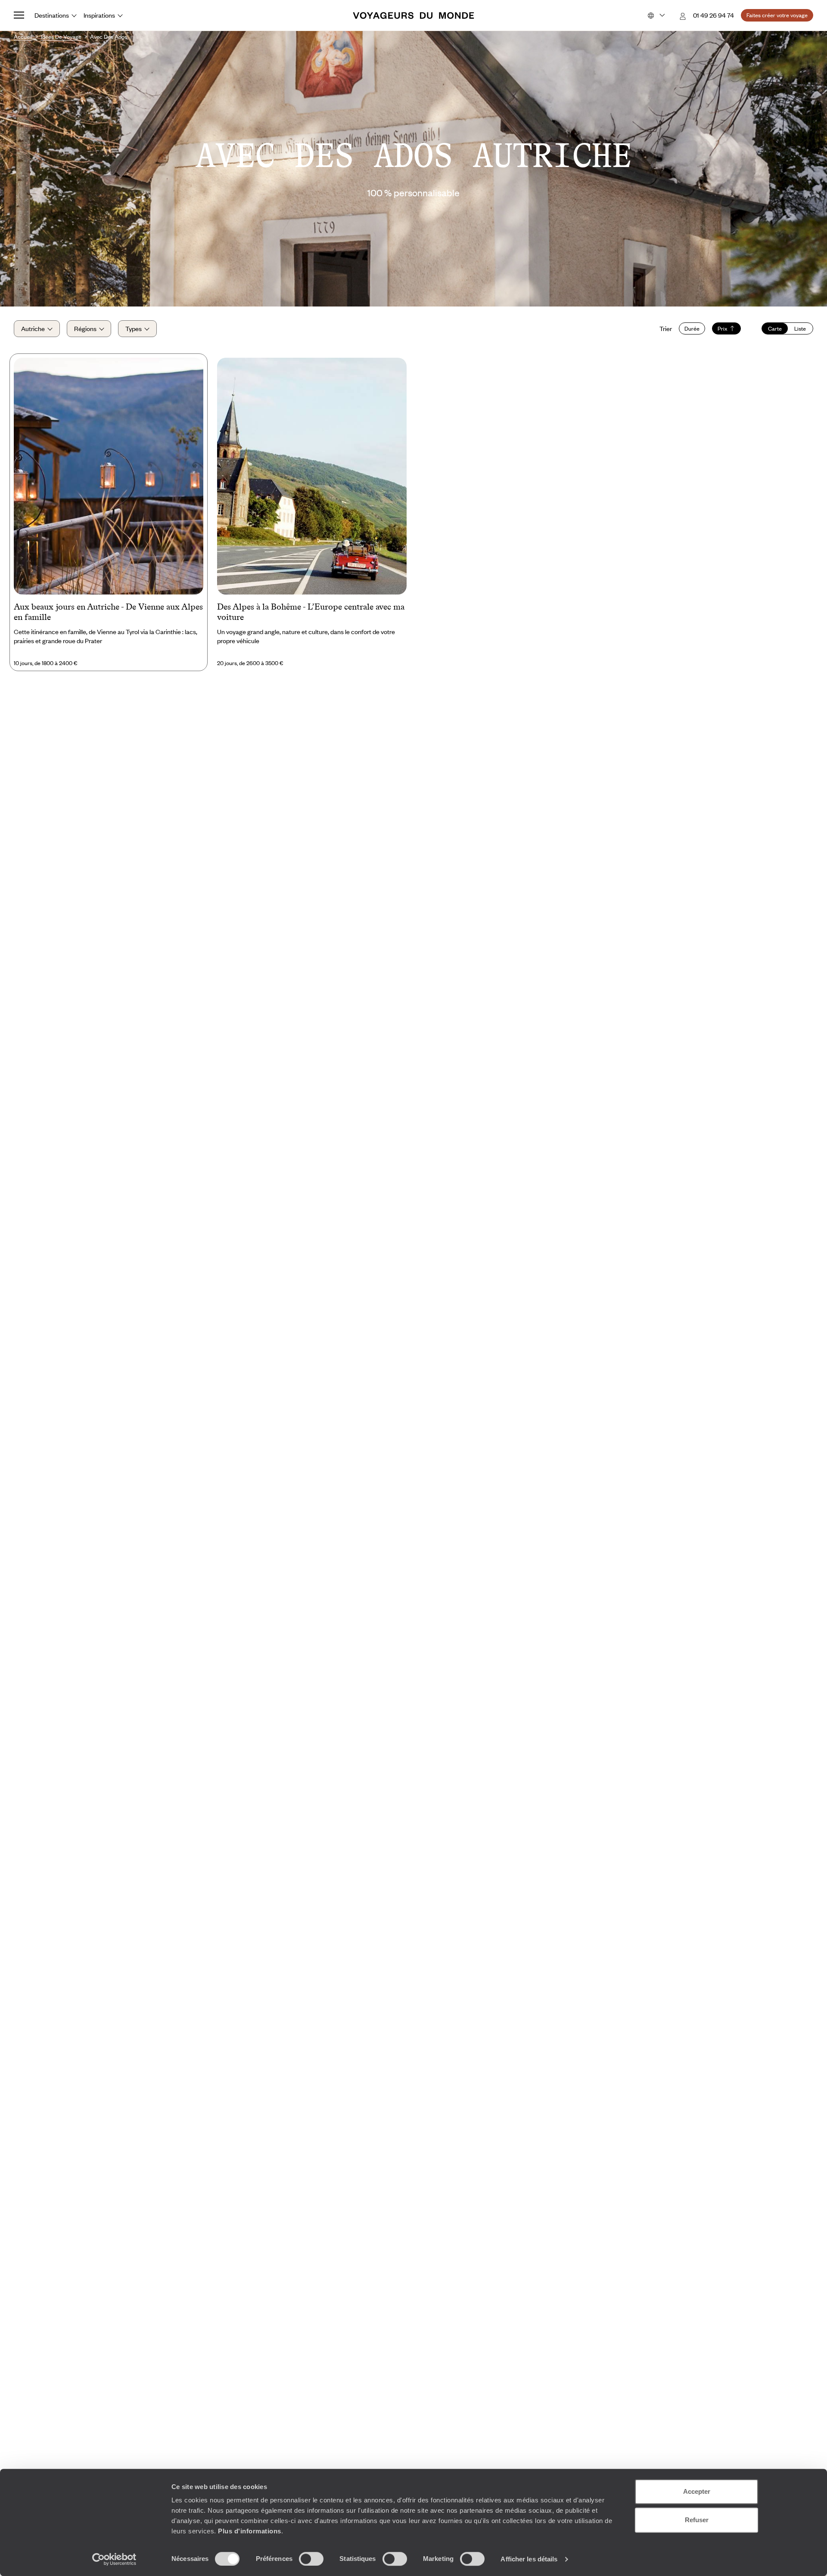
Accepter (697, 2491)
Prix (723, 328)
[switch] (311, 2559)
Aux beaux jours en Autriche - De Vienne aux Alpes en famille (108, 612)
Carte (775, 328)
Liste (800, 328)
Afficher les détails (529, 2559)
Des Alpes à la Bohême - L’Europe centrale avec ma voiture (311, 612)
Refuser (697, 2520)
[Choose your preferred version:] (655, 15)
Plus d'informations (250, 2531)
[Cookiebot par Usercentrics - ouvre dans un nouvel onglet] (114, 2559)
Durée (692, 328)
